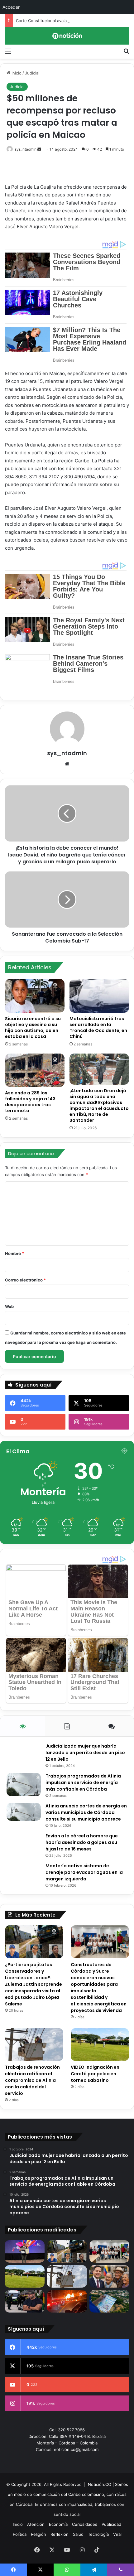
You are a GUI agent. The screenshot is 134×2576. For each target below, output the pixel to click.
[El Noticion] (67, 36)
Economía (58, 2524)
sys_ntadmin (26, 149)
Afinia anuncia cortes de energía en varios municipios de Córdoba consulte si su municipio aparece (86, 1812)
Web (9, 1306)
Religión (38, 2534)
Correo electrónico (25, 1280)
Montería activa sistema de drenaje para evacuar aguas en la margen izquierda (84, 1872)
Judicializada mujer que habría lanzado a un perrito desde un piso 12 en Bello (85, 1753)
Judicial (32, 73)
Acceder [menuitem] (11, 7)
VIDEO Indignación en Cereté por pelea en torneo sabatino (95, 2074)
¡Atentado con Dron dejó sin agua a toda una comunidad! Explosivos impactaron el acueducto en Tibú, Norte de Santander (99, 1105)
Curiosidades (85, 2524)
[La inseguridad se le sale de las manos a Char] (25, 2301)
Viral (117, 2534)
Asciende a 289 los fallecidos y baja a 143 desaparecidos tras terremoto (30, 1102)
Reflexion (60, 2534)
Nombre (14, 1253)
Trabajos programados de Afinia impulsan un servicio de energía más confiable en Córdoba (83, 1782)
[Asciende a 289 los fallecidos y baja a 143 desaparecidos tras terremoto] (35, 1070)
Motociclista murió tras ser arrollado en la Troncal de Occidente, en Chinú (98, 1028)
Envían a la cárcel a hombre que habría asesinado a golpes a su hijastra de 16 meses (82, 1842)
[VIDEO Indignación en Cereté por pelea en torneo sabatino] (100, 2045)
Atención (36, 2524)
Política (20, 2534)
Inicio (16, 73)
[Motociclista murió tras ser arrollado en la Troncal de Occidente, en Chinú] (99, 996)
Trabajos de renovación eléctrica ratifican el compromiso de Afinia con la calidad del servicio (32, 2080)
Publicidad (111, 2524)
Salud (78, 2534)
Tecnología (98, 2534)
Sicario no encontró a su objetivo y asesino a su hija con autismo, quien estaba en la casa (33, 1028)
